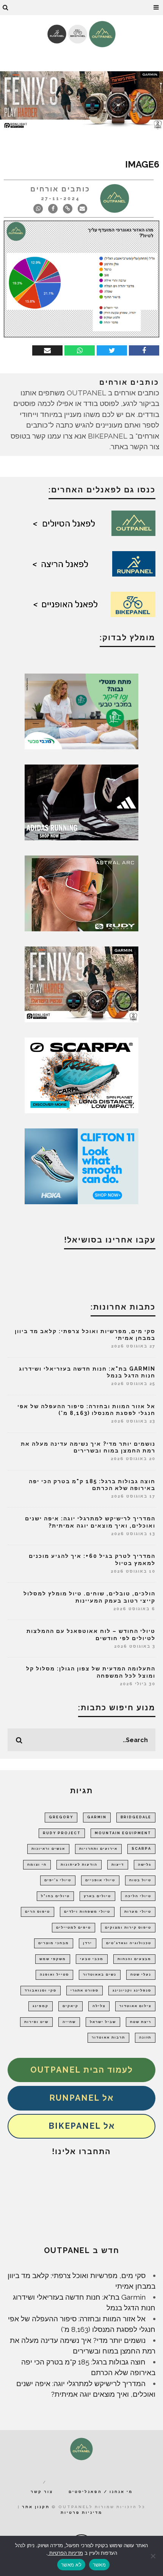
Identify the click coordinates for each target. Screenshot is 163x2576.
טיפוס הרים (38, 1912)
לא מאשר (71, 2565)
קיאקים (71, 2006)
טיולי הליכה (138, 1896)
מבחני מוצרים (54, 1943)
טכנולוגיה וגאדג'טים (129, 1943)
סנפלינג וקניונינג (132, 1990)
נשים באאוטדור (100, 1974)
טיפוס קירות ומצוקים (128, 1927)
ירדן (88, 1943)
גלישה (145, 1865)
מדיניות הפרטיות (65, 2553)
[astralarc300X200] (81, 893)
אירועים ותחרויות (98, 1849)
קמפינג (41, 2006)
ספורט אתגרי (85, 1990)
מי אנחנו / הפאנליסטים (101, 2492)
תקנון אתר (36, 2507)
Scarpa (141, 1849)
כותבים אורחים (60, 189)
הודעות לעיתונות (79, 1865)
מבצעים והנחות (134, 1959)
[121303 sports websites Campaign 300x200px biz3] (81, 711)
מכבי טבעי (92, 1959)
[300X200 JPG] (81, 802)
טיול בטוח (140, 1880)
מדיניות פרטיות (81, 2513)
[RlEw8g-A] (81, 984)
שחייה (69, 2022)
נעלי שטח (141, 1974)
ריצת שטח (141, 2022)
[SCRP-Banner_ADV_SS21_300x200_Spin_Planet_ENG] (81, 1075)
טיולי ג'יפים (58, 1880)
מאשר (99, 2565)
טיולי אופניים (100, 1880)
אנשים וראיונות (48, 1849)
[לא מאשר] (154, 2556)
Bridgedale (136, 1817)
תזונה (145, 2037)
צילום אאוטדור (135, 2006)
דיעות (118, 1865)
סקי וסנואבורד (41, 1990)
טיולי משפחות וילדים (87, 1912)
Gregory (61, 1817)
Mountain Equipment (123, 1833)
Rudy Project (62, 1833)
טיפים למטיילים (74, 1927)
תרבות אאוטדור (108, 2037)
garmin (97, 1817)
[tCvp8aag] (81, 100)
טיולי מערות (138, 1912)
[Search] (6, 8)
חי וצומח (37, 1865)
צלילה (99, 2006)
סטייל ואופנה (54, 1974)
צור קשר (42, 2492)
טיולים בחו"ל (55, 1896)
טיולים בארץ (97, 1896)
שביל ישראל (103, 2022)
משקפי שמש (53, 1959)
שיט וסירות (36, 2022)
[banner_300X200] (81, 1166)
